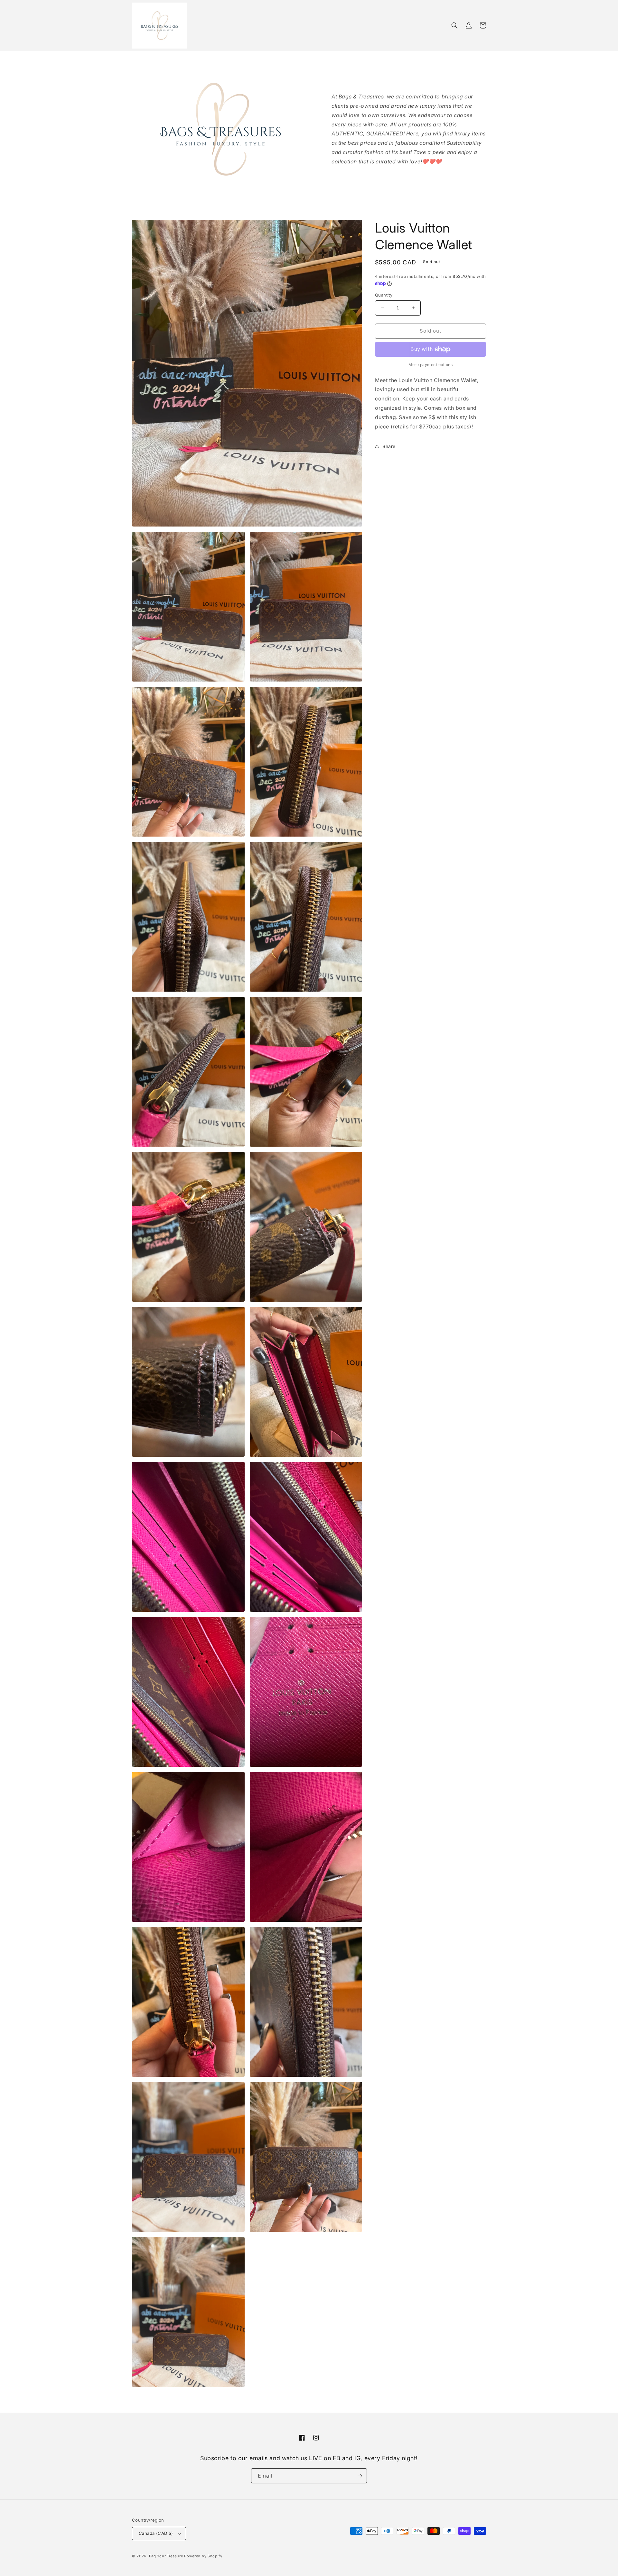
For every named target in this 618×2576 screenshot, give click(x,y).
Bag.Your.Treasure (166, 2556)
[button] (454, 25)
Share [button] (389, 446)
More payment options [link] (431, 365)
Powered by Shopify (203, 2556)
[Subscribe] (360, 2476)
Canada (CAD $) (156, 2533)
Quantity (384, 295)
